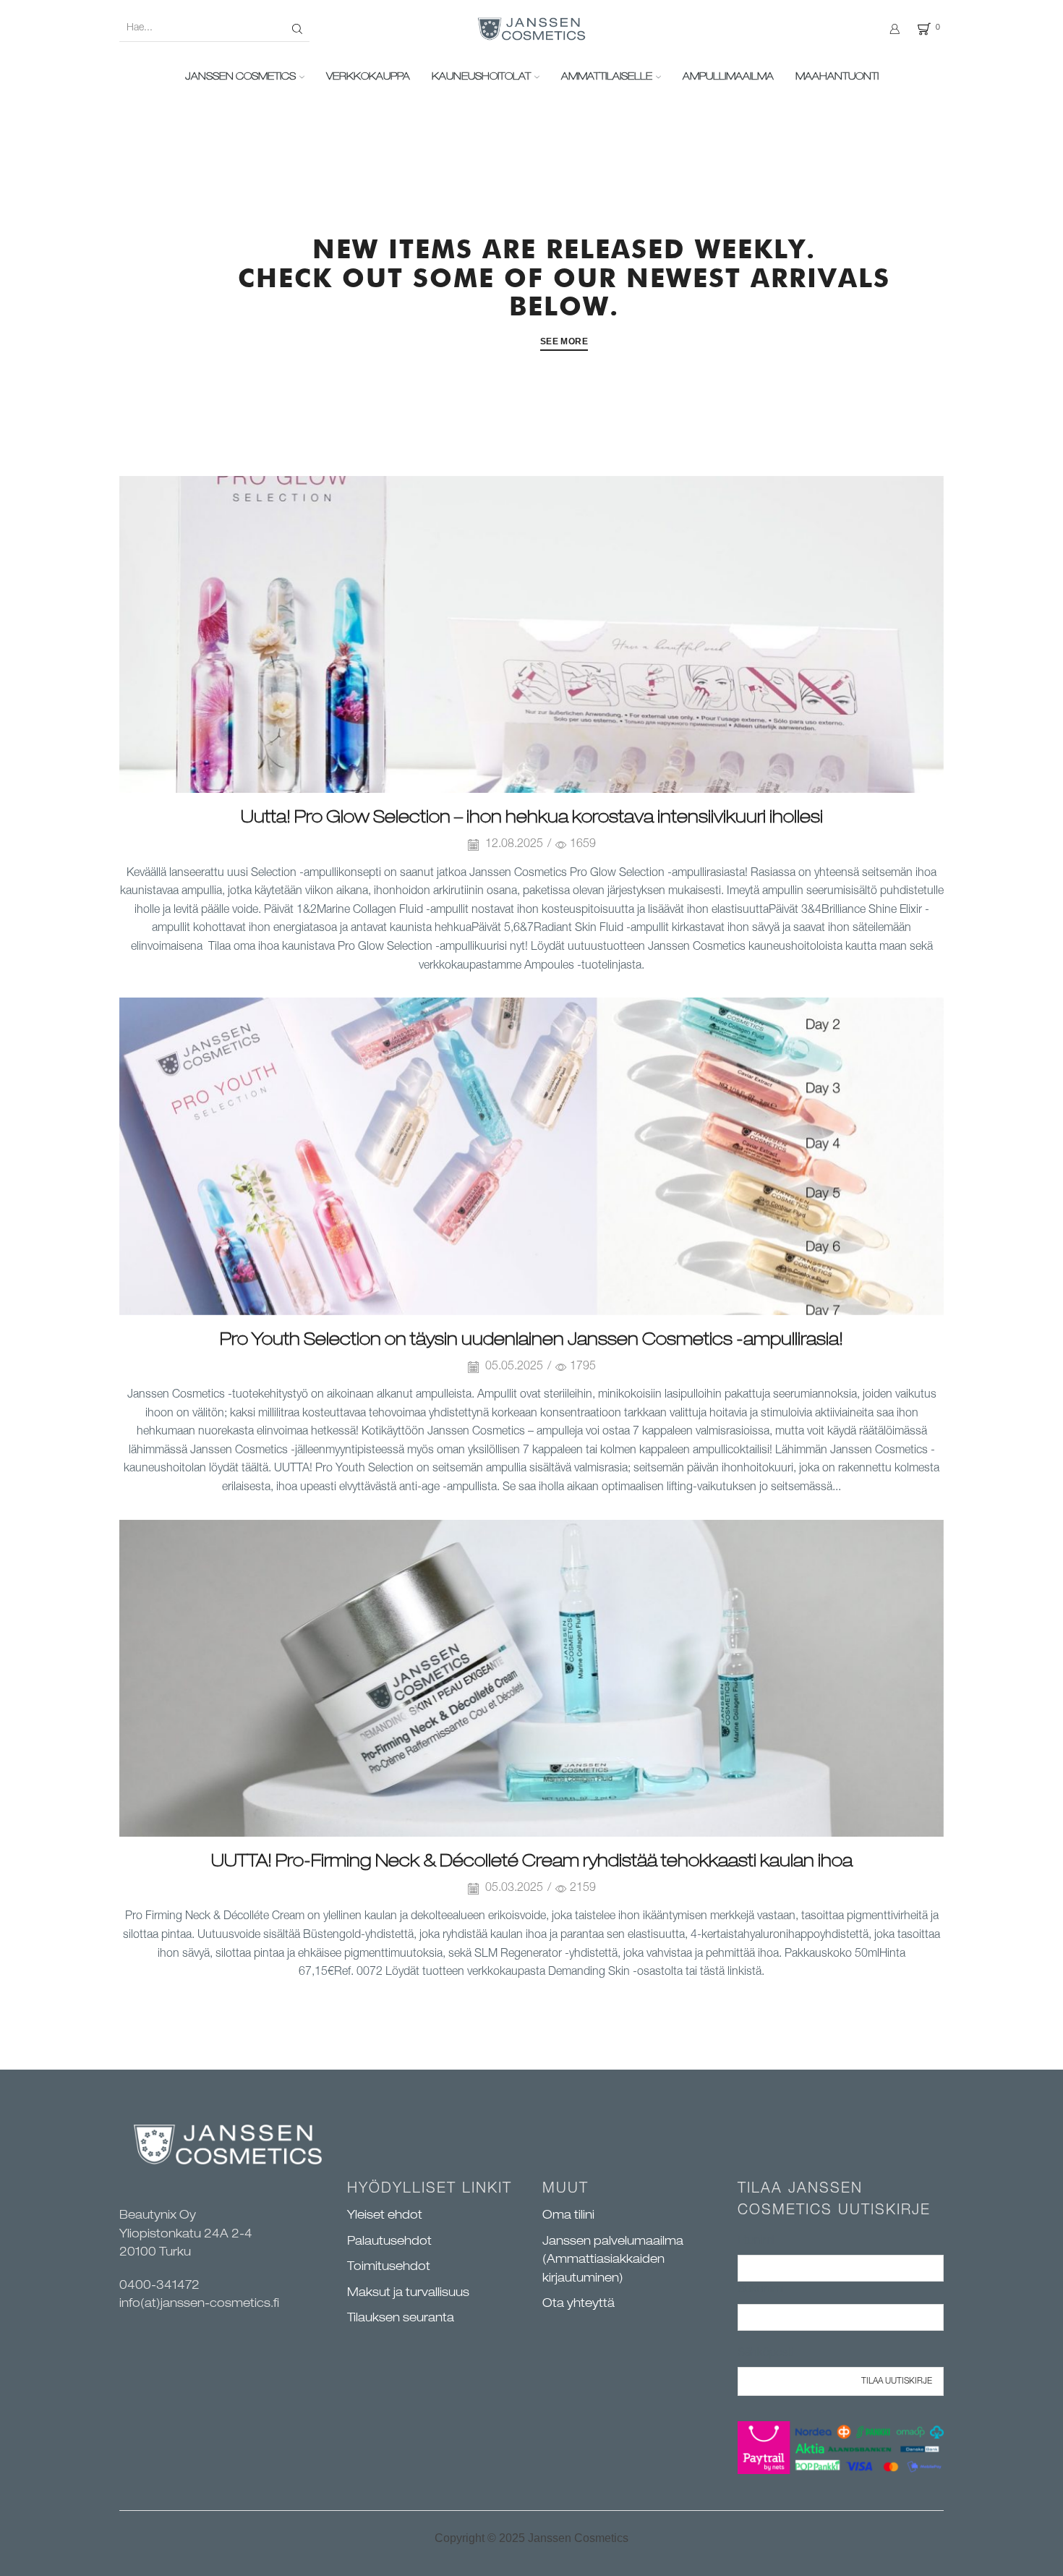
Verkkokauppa (368, 77)
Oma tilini (568, 2216)
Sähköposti (766, 2354)
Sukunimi (761, 2290)
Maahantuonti (837, 77)
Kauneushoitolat (481, 77)
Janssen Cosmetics (240, 77)
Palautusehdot (389, 2243)
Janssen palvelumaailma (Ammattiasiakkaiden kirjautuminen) (613, 2261)
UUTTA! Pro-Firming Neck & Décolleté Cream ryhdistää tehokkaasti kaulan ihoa (532, 1863)
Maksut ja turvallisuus (408, 2294)
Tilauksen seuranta (401, 2319)
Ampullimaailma (728, 77)
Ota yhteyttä (579, 2305)
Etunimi (756, 2242)
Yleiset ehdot (385, 2216)
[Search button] (297, 29)
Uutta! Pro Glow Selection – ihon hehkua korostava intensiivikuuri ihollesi (532, 819)
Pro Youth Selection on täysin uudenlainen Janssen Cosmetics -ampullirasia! (531, 1341)
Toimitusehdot (389, 2268)
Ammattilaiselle (607, 77)
